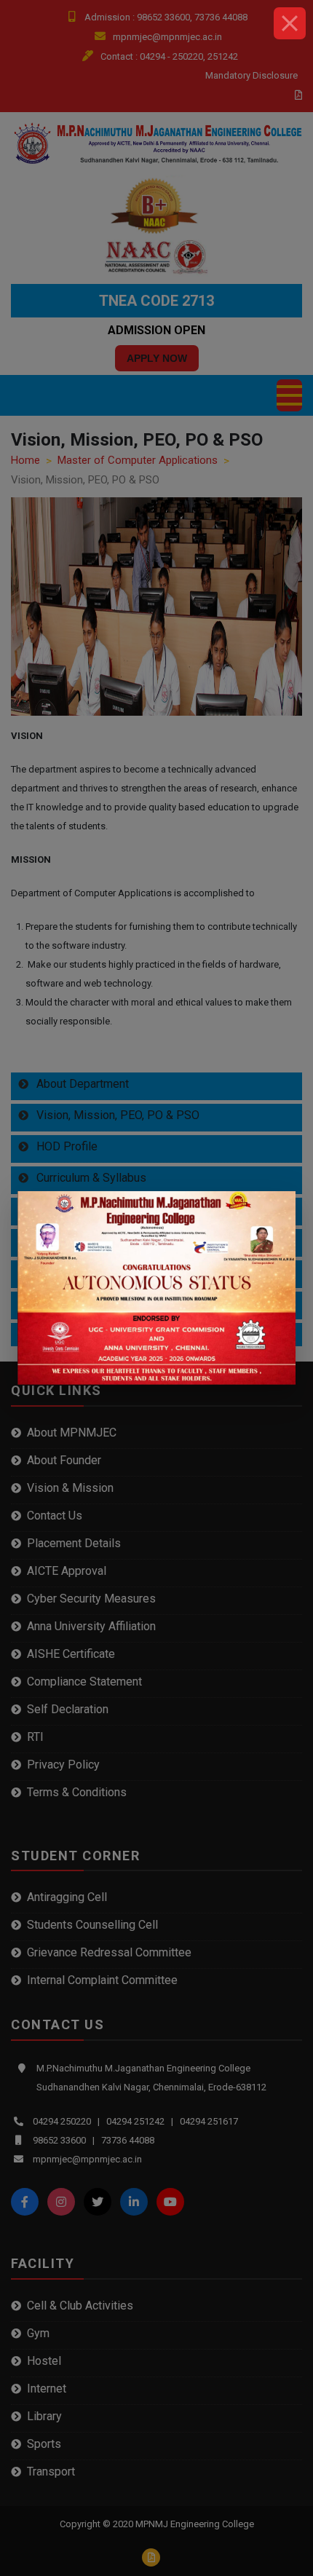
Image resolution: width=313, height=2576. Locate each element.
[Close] (290, 23)
